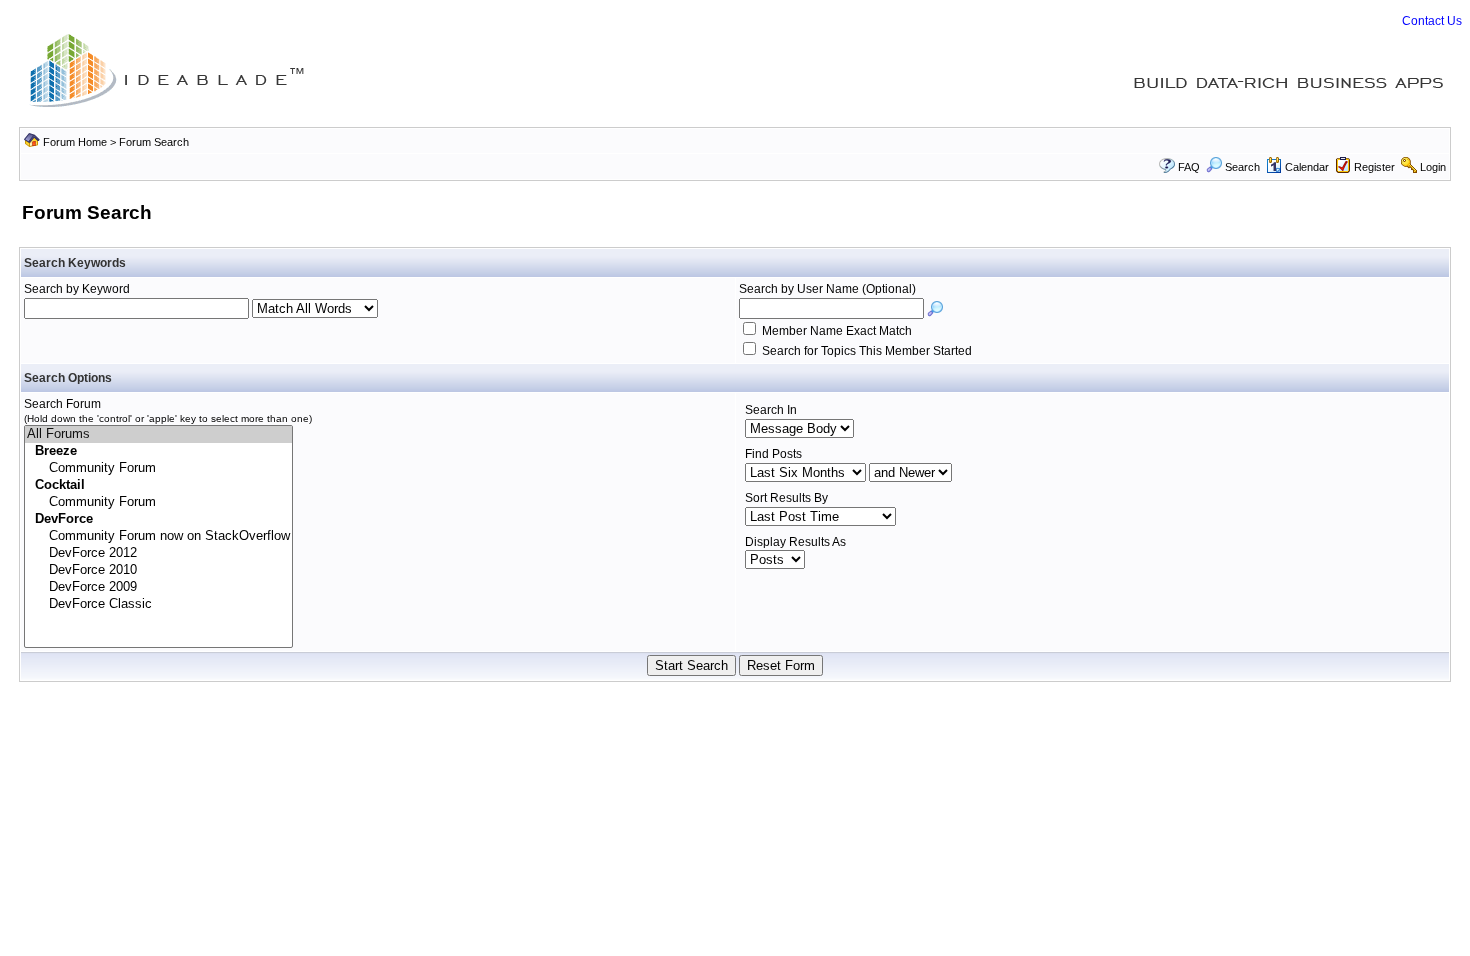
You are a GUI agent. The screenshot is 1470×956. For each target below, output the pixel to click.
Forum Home (75, 142)
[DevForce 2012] (158, 553)
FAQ (1189, 167)
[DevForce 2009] (158, 587)
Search (1242, 167)
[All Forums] (158, 434)
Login (1433, 167)
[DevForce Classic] (158, 604)
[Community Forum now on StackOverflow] (158, 536)
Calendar (1307, 167)
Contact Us (1432, 21)
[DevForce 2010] (158, 570)
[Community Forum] (158, 468)
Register (1374, 167)
